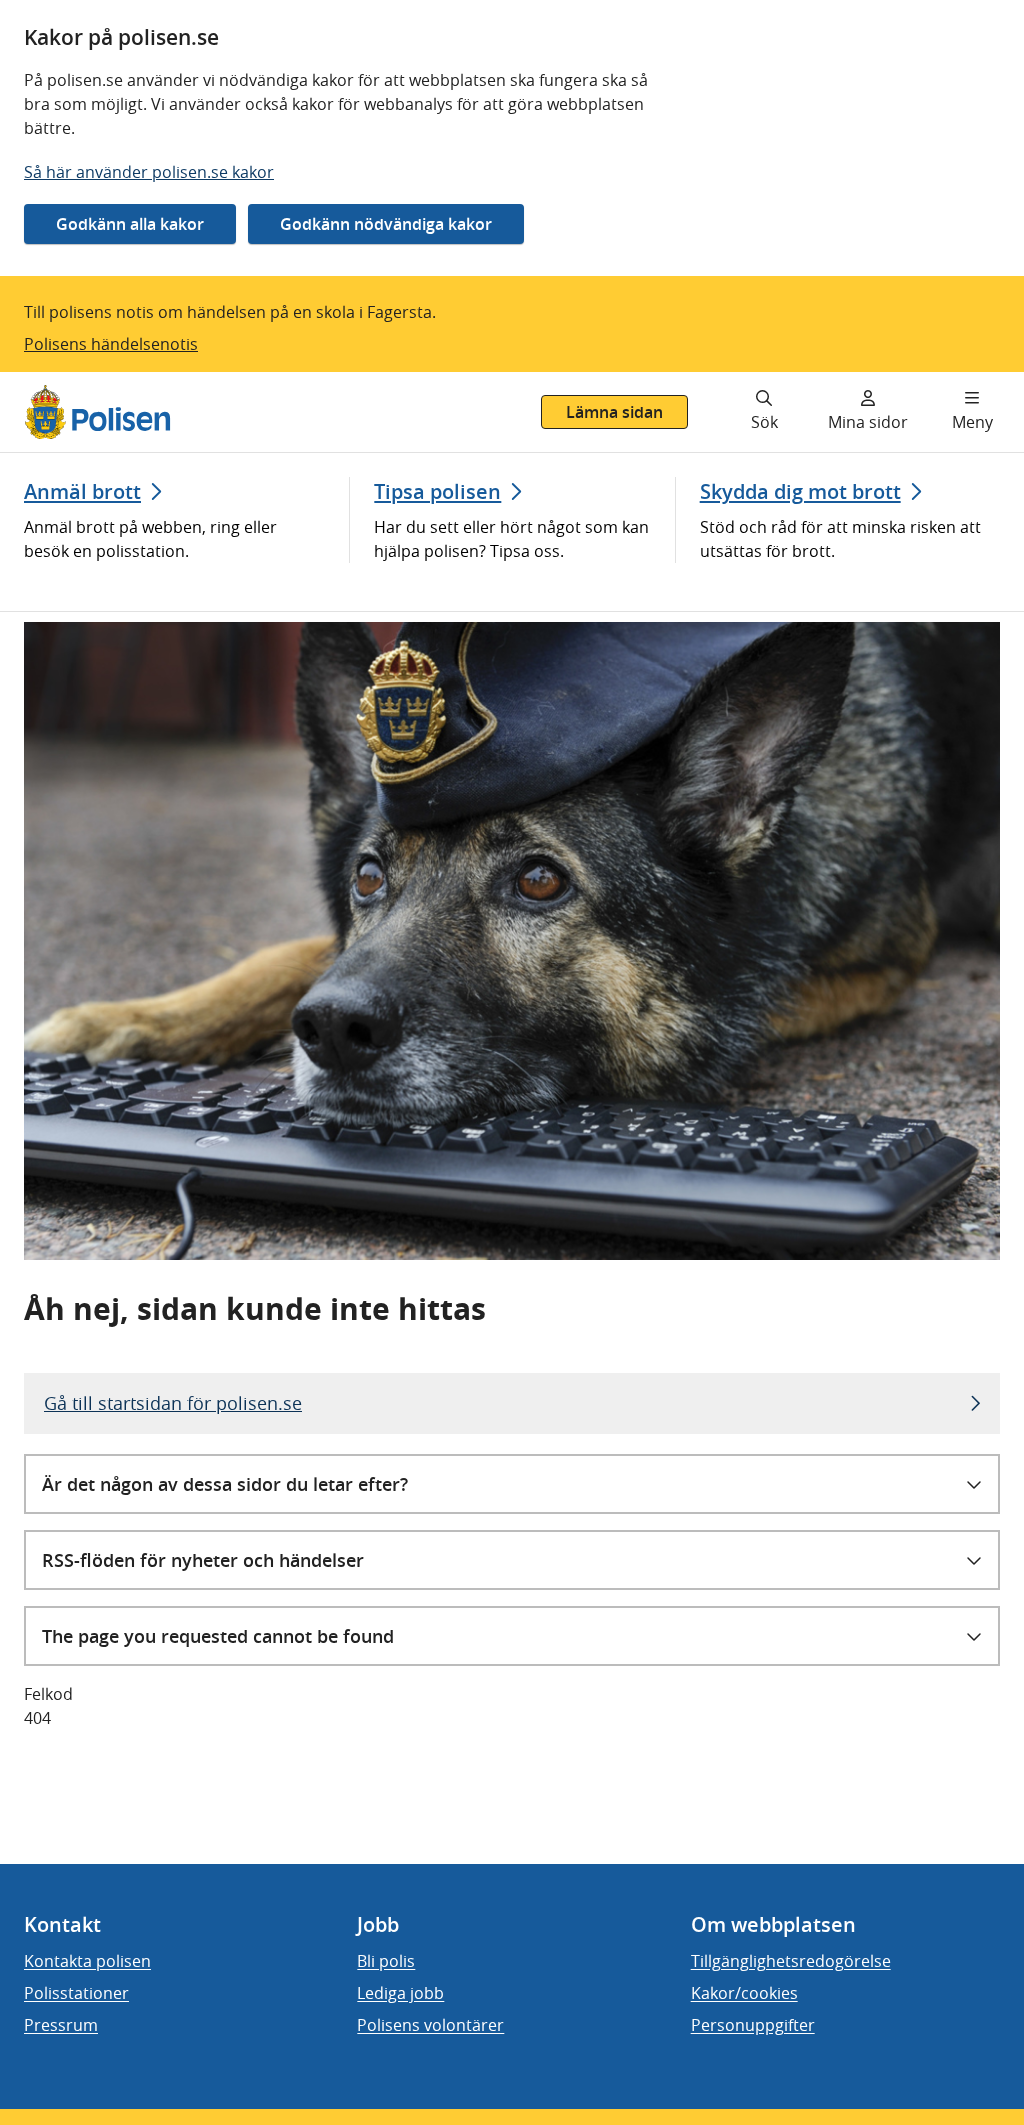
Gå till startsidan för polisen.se (173, 1403)
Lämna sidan (614, 412)
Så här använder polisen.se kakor (149, 172)
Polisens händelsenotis (111, 344)
